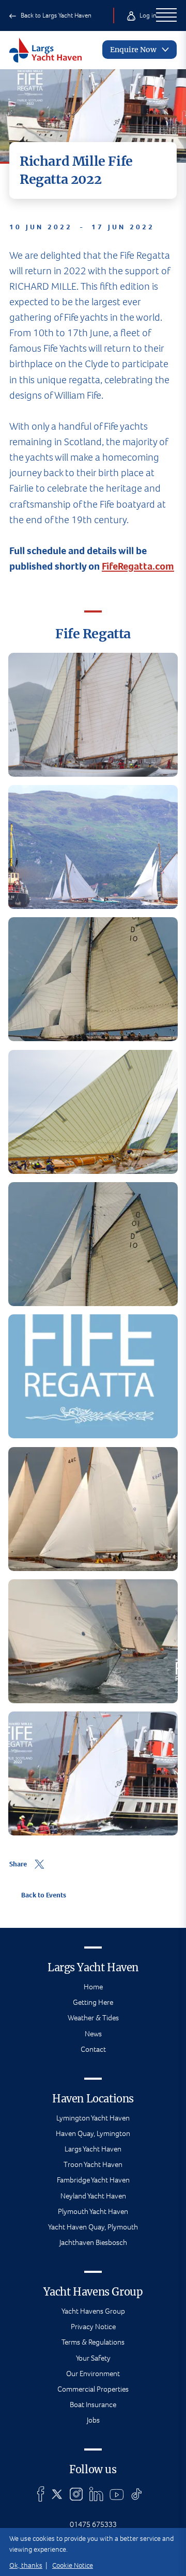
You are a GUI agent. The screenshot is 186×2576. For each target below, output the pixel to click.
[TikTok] (137, 2494)
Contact (93, 2049)
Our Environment (93, 2374)
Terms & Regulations (93, 2342)
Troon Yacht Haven (93, 2164)
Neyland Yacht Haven (93, 2196)
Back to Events (43, 1895)
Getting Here (93, 2002)
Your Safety (93, 2358)
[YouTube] (117, 2494)
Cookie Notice (73, 2565)
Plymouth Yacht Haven (93, 2211)
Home (93, 1987)
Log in (147, 15)
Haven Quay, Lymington (93, 2133)
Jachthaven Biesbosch (93, 2242)
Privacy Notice (93, 2327)
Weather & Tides (93, 2018)
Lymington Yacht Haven (93, 2118)
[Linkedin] (96, 2494)
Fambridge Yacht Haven (93, 2180)
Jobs (93, 2420)
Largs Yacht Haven (93, 2149)
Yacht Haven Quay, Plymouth (93, 2227)
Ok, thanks (26, 2565)
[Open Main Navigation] (166, 15)
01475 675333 (93, 2524)
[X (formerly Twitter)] (57, 2494)
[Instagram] (76, 2494)
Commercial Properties (93, 2389)
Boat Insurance (93, 2405)
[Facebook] (41, 2494)
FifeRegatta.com (138, 566)
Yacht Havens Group (93, 2311)
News (93, 2034)
